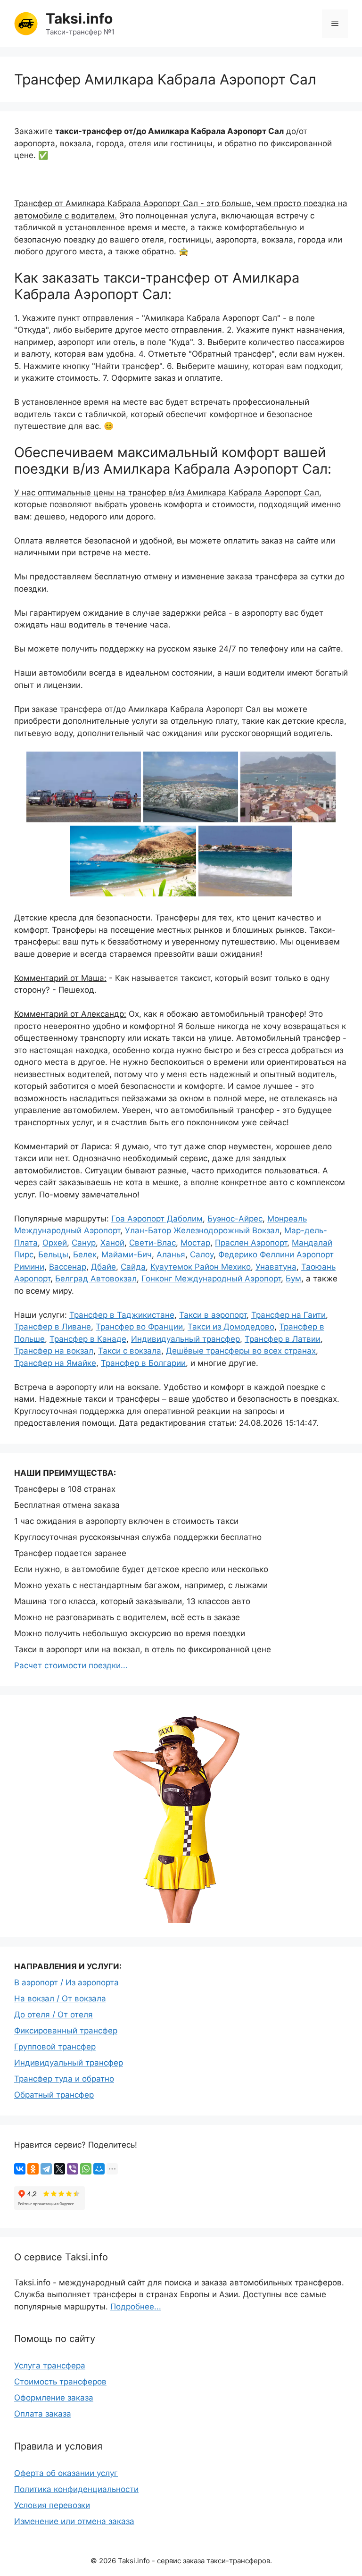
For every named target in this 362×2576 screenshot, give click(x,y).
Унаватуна (276, 1267)
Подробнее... (136, 2307)
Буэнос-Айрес (235, 1219)
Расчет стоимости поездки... (71, 1665)
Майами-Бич (127, 1255)
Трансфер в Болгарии (143, 1363)
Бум (293, 1279)
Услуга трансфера (50, 2366)
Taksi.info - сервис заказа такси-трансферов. (195, 2561)
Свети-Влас (152, 1243)
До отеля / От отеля (53, 2015)
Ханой (112, 1243)
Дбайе (103, 1267)
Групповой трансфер (55, 2047)
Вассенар (68, 1267)
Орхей (55, 1243)
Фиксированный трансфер (66, 2031)
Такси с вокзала (130, 1351)
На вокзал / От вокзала (60, 1999)
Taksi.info (79, 18)
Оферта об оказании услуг (66, 2473)
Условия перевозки (52, 2505)
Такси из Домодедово (231, 1327)
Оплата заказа (43, 2414)
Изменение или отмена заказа (74, 2521)
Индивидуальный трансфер (185, 1339)
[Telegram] (46, 2169)
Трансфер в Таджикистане (122, 1315)
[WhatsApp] (86, 2169)
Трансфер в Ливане (53, 1327)
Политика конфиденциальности (76, 2489)
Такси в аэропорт (213, 1315)
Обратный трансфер (54, 2095)
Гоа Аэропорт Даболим (157, 1219)
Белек (85, 1255)
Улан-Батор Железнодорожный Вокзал (202, 1230)
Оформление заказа (54, 2398)
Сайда (133, 1267)
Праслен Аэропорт (251, 1243)
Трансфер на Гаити (288, 1315)
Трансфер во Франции (139, 1327)
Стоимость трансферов (60, 2382)
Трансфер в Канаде (88, 1339)
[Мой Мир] (99, 2169)
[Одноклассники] (33, 2169)
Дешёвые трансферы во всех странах (241, 1351)
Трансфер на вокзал (54, 1351)
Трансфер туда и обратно (64, 2079)
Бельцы (53, 1255)
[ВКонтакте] (20, 2169)
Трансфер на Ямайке (55, 1363)
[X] (59, 2169)
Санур (84, 1243)
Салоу (202, 1255)
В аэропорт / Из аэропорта (66, 1982)
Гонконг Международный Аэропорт (211, 1279)
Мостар (195, 1243)
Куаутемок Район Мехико (201, 1267)
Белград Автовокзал (96, 1279)
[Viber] (73, 2169)
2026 (107, 2561)
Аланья (171, 1255)
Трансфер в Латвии (283, 1339)
